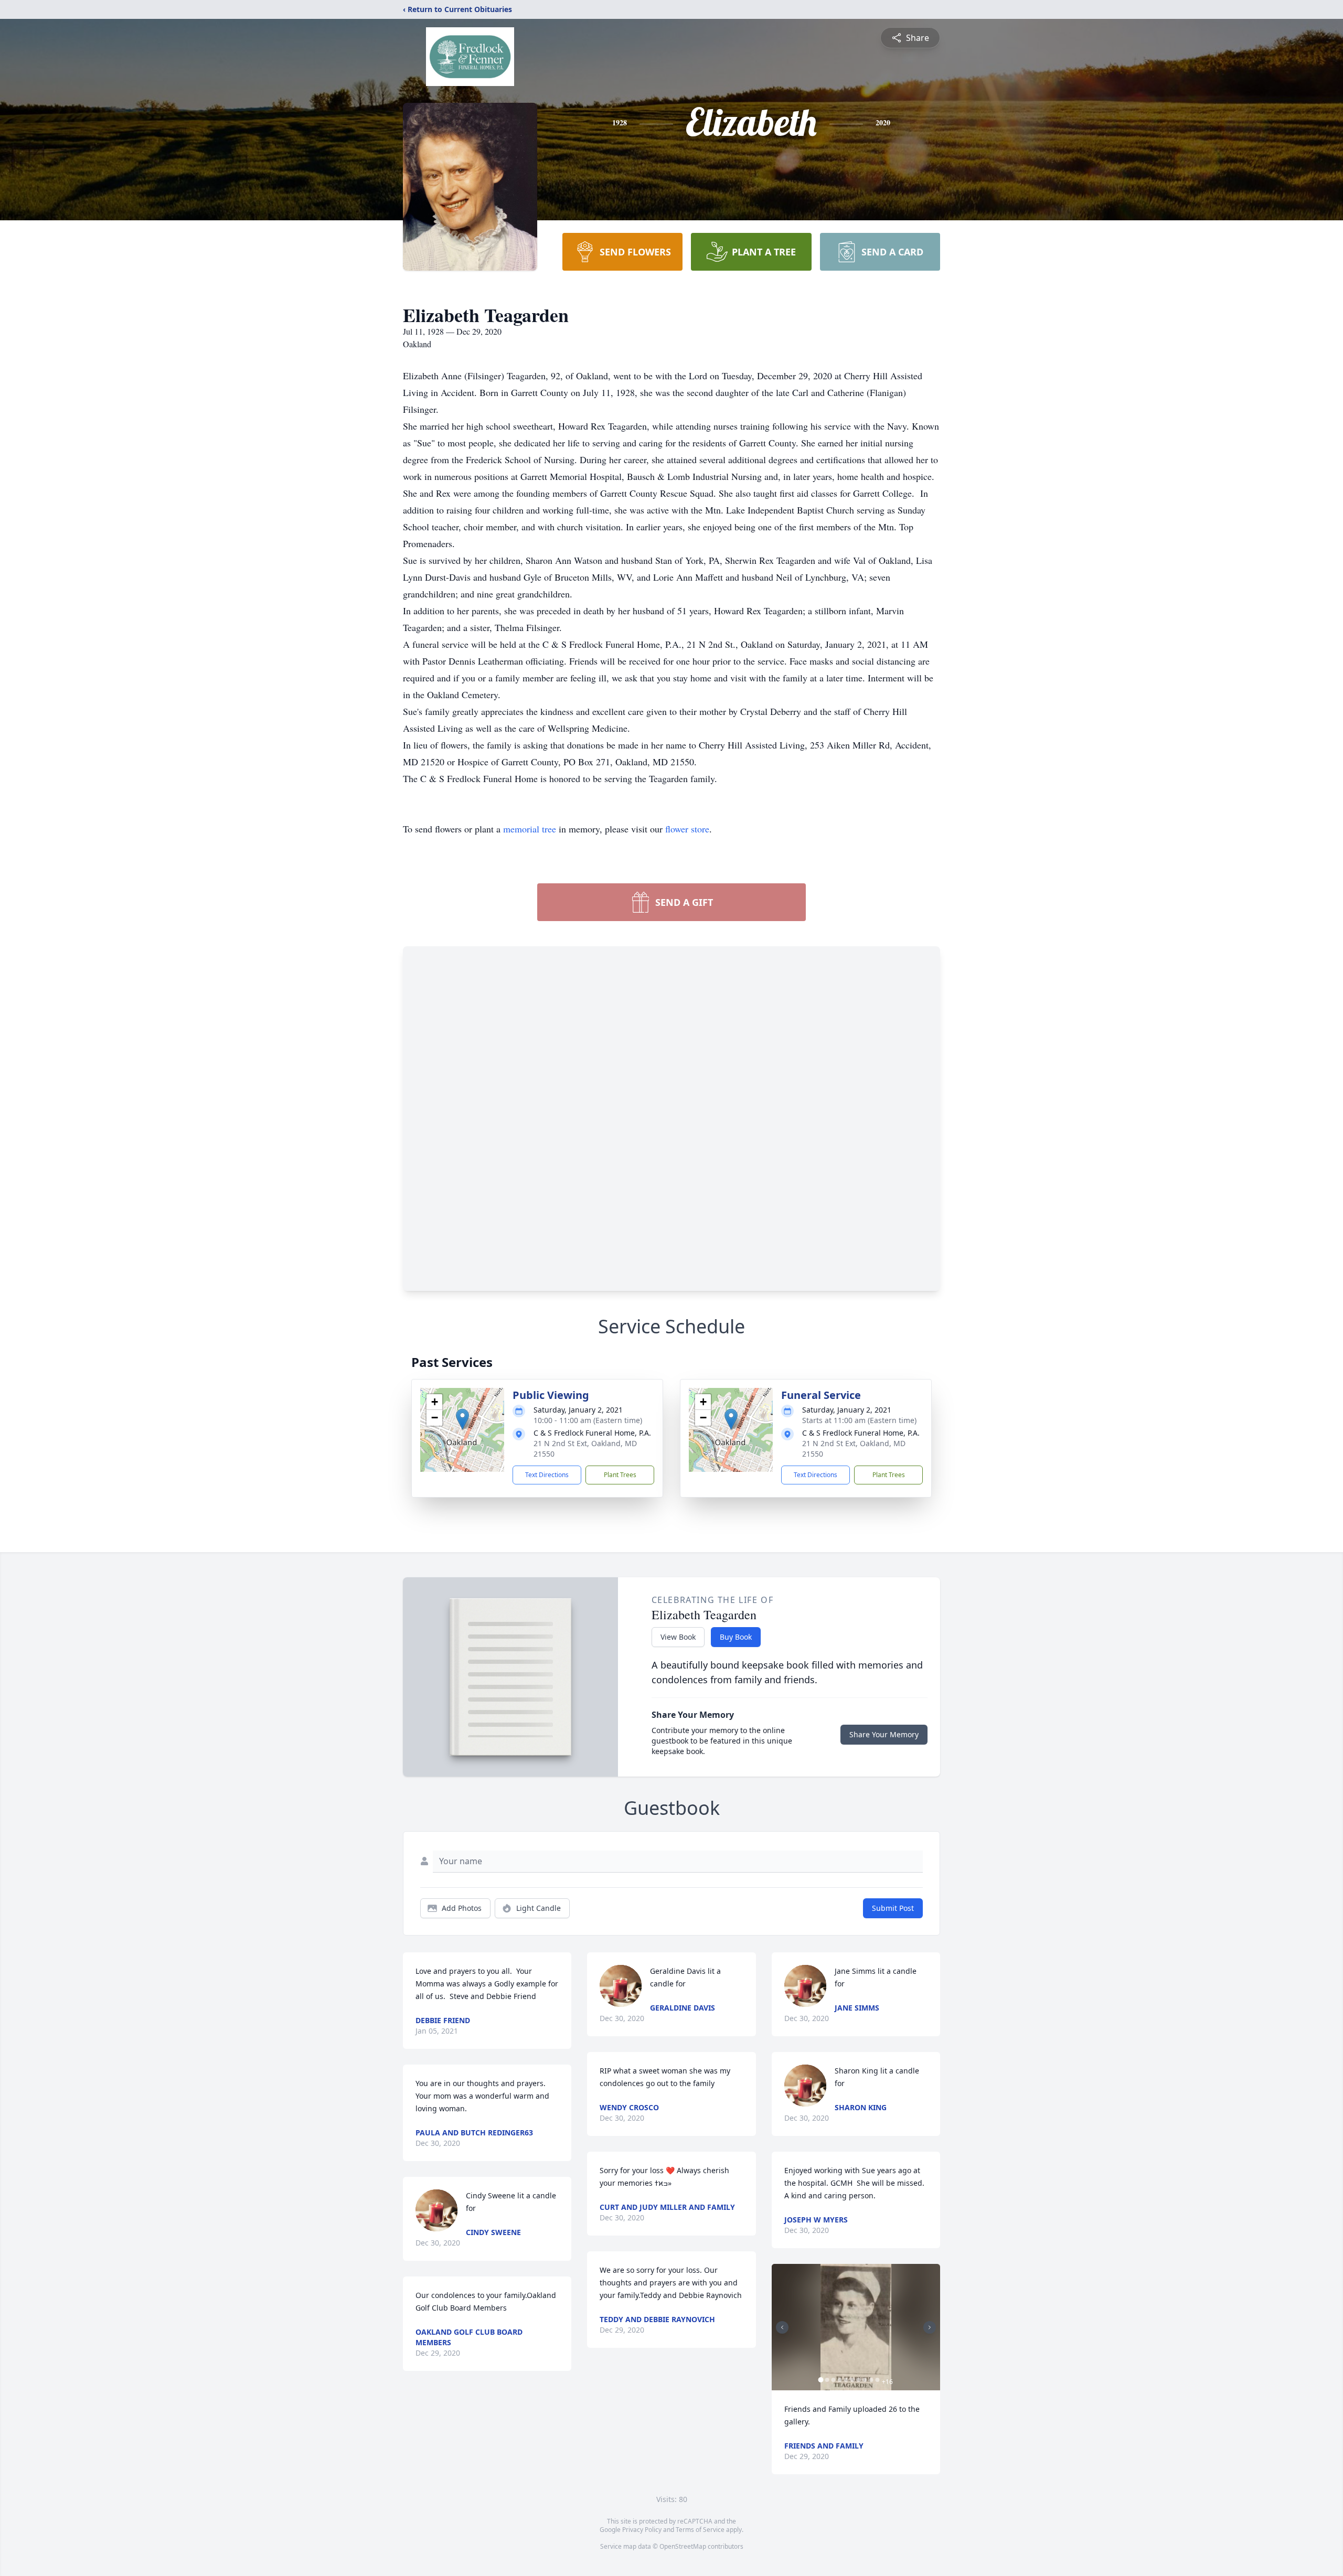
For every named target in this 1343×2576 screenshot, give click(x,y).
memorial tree (530, 829)
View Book (678, 1637)
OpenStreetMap (683, 2546)
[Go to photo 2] (827, 2380)
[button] (462, 1419)
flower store (687, 829)
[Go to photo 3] (834, 2380)
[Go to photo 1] (821, 2380)
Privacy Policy (642, 2530)
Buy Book (736, 1637)
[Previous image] (782, 2327)
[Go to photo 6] (852, 2380)
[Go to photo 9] (871, 2380)
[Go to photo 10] (878, 2380)
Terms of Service (700, 2530)
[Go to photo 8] (865, 2380)
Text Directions (547, 1475)
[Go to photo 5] (846, 2380)
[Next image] (930, 2327)
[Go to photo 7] (859, 2380)
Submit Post (893, 1908)
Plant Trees (620, 1475)
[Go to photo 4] (840, 2380)
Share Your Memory (884, 1734)
